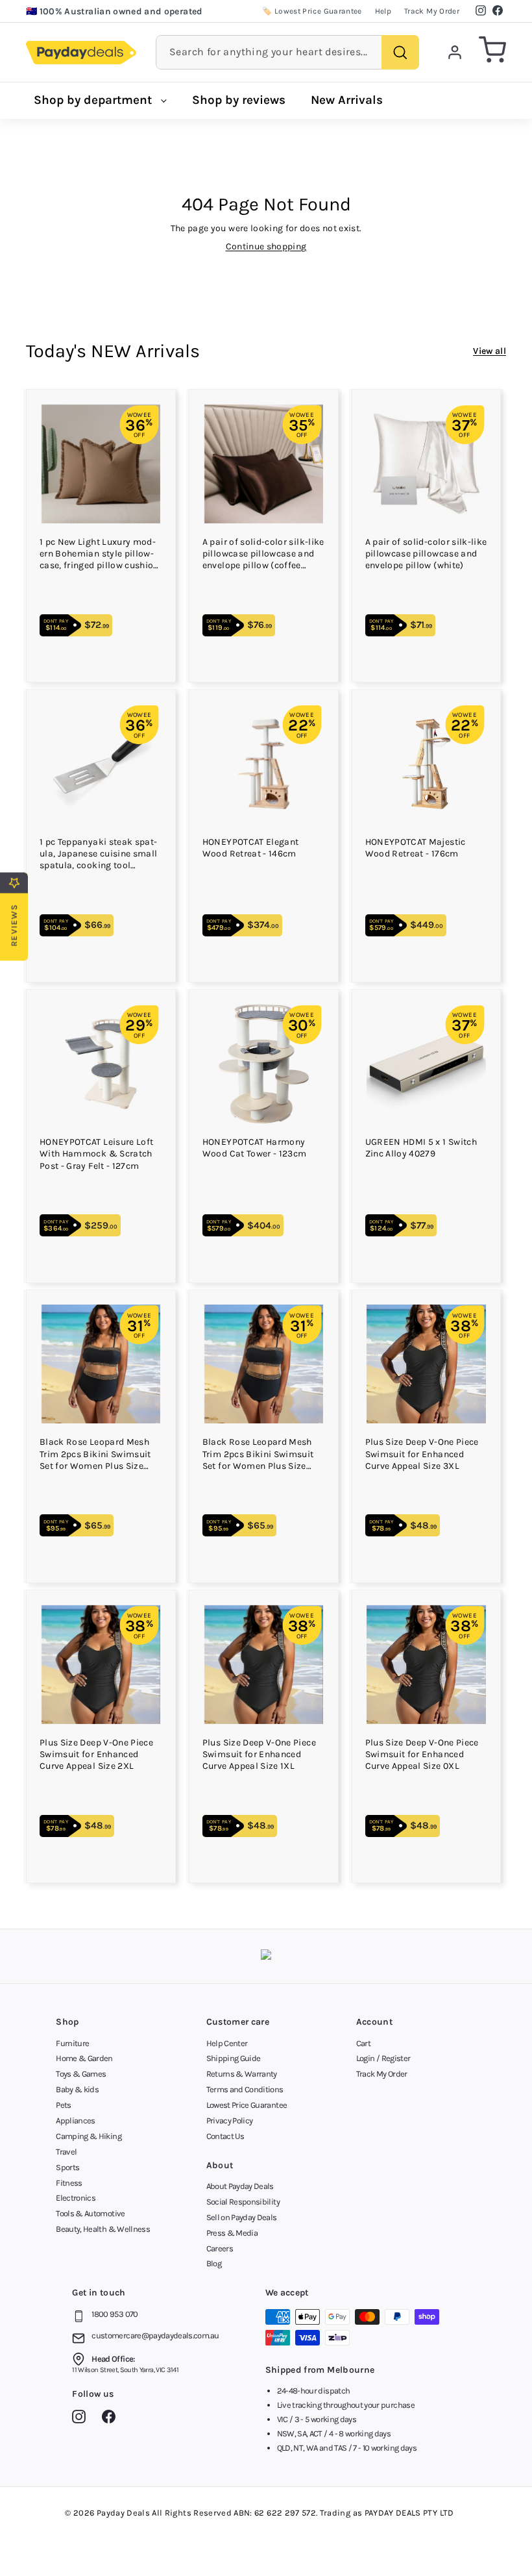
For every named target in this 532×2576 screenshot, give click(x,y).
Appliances (76, 2120)
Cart (363, 2043)
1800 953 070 (115, 2314)
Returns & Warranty (242, 2074)
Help (383, 11)
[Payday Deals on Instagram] (82, 2419)
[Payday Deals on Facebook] (112, 2419)
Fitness (69, 2183)
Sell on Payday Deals (242, 2217)
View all (490, 351)
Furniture (72, 2043)
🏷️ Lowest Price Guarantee (312, 11)
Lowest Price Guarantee (247, 2105)
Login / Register (383, 2058)
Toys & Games (81, 2074)
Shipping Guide (234, 2058)
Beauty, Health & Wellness (103, 2229)
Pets (63, 2105)
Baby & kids (77, 2089)
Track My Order (432, 11)
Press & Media (232, 2233)
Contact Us (225, 2136)
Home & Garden (84, 2058)
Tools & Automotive (90, 2213)
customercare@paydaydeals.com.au (155, 2335)
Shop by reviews (239, 100)
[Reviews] (266, 1956)
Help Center (227, 2043)
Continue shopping (266, 246)
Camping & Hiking (89, 2136)
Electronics (76, 2198)
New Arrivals (347, 100)
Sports (67, 2167)
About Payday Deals (240, 2186)
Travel (66, 2152)
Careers (220, 2248)
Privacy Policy (230, 2120)
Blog (214, 2263)
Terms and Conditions (245, 2089)
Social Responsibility (243, 2202)
